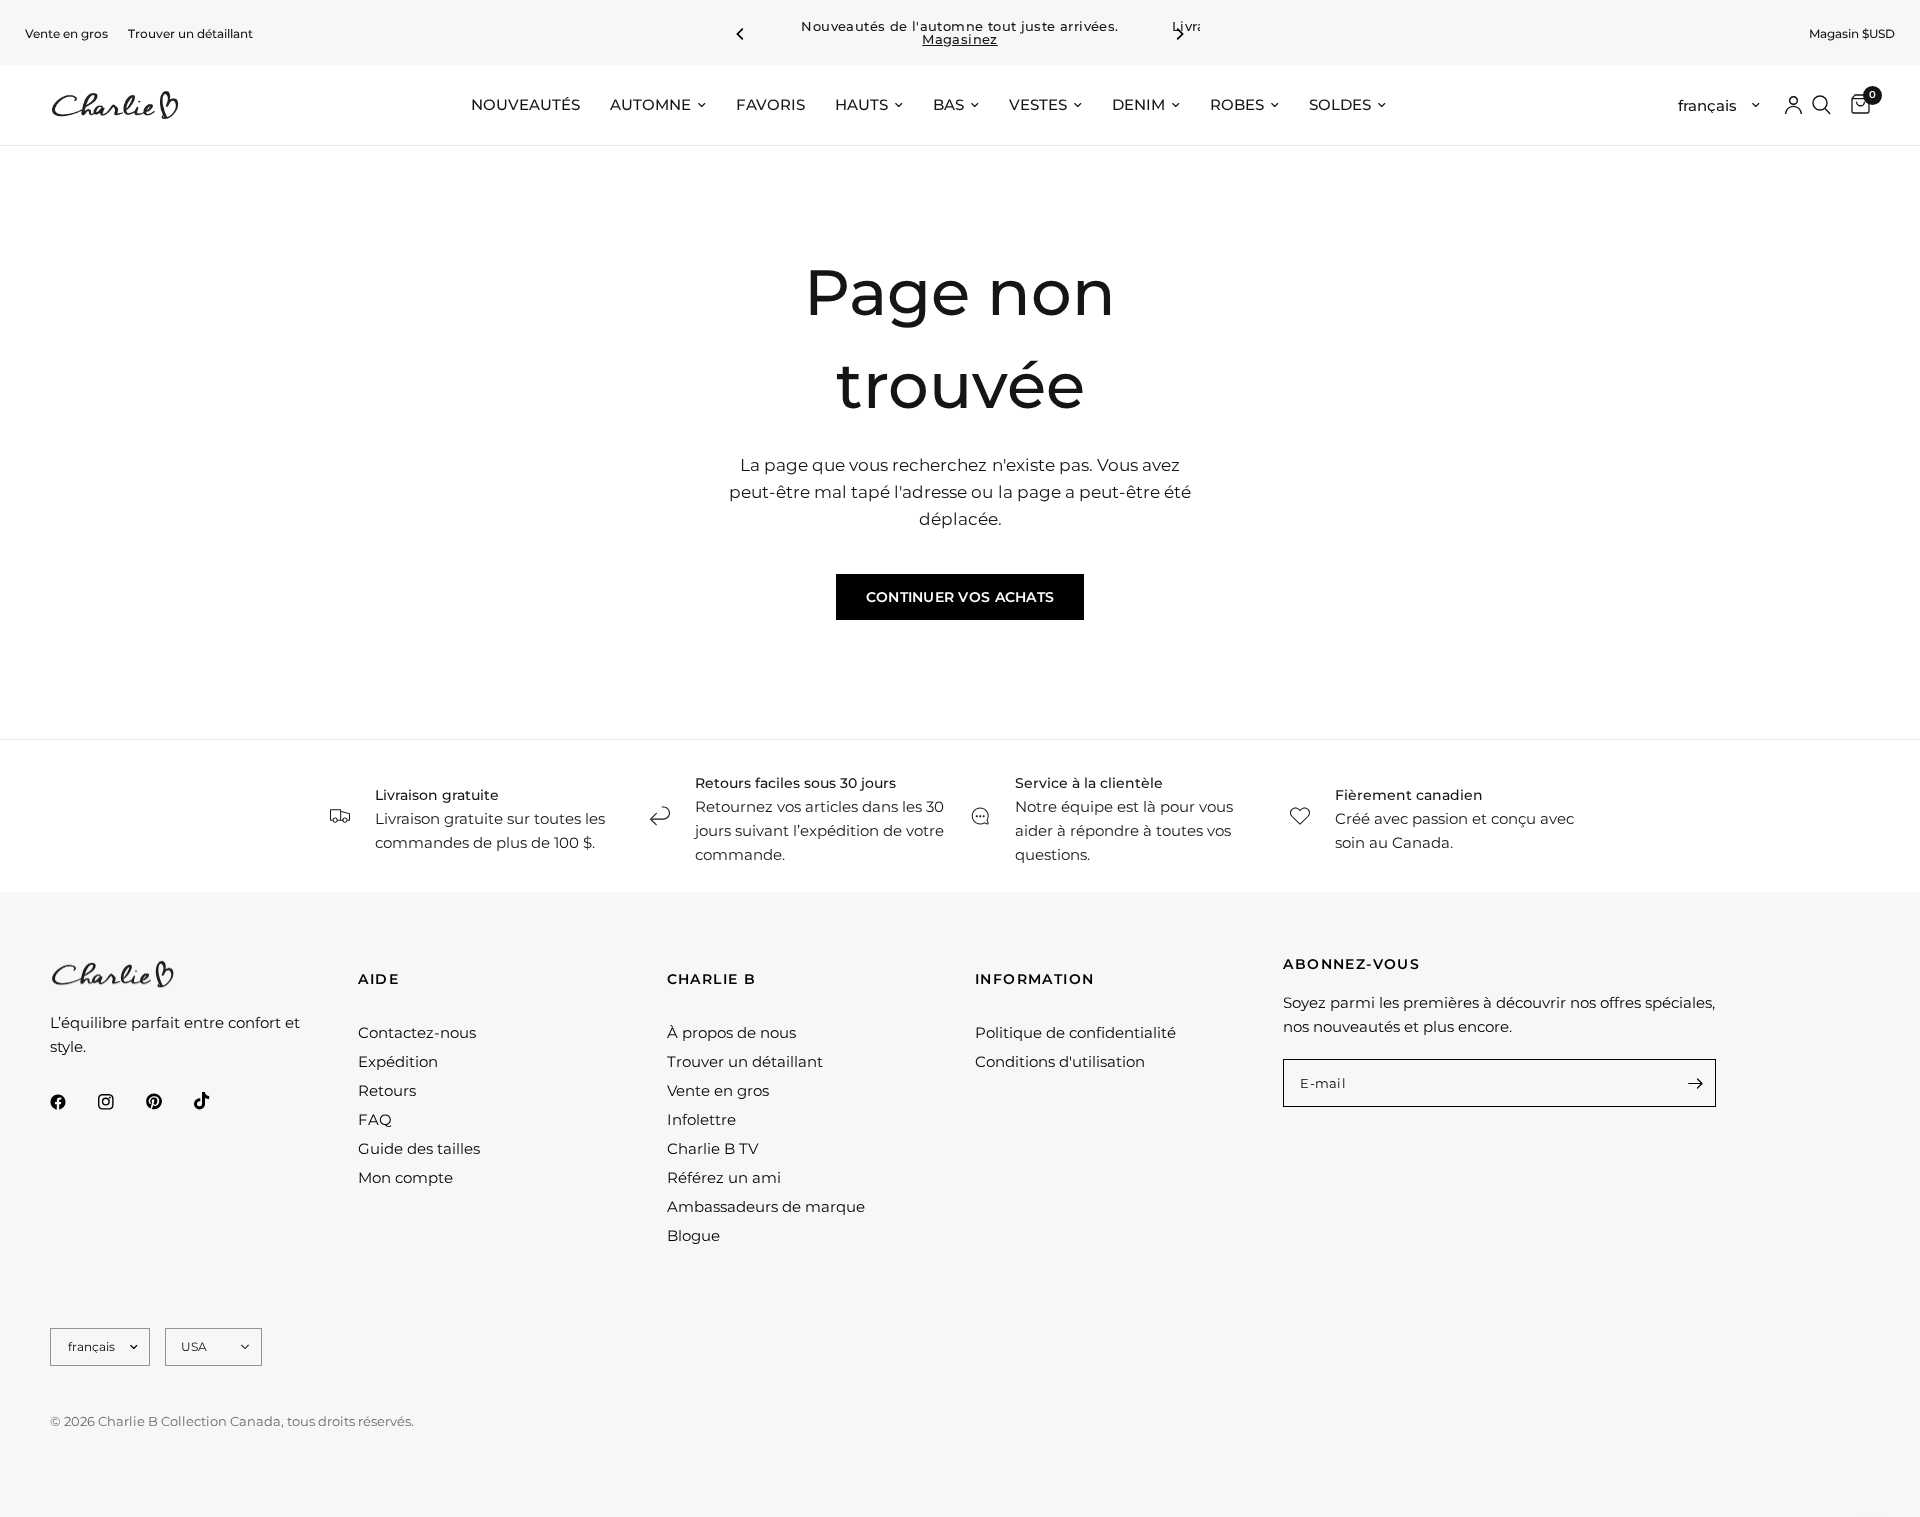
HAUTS (861, 104)
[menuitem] (66, 33)
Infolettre (701, 1119)
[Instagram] (120, 1102)
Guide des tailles (419, 1148)
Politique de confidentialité (1075, 1032)
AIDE (378, 979)
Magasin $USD (1852, 33)
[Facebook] (72, 1102)
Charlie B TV (712, 1148)
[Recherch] (1821, 105)
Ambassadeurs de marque (766, 1206)
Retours (387, 1090)
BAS (948, 104)
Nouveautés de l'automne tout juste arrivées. (959, 33)
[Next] (1179, 34)
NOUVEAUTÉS (525, 104)
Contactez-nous (417, 1032)
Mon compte (405, 1177)
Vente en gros (66, 33)
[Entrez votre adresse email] (1696, 1083)
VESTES (1038, 104)
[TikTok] (216, 1101)
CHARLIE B (712, 979)
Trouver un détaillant (190, 33)
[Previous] (741, 34)
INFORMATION (1034, 979)
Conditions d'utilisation (1060, 1061)
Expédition (398, 1061)
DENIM (1138, 104)
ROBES (1237, 104)
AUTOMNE (650, 104)
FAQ (375, 1119)
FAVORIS (770, 104)
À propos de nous (731, 1032)
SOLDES (1340, 104)
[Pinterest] (168, 1102)
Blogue (693, 1235)
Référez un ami (724, 1177)
